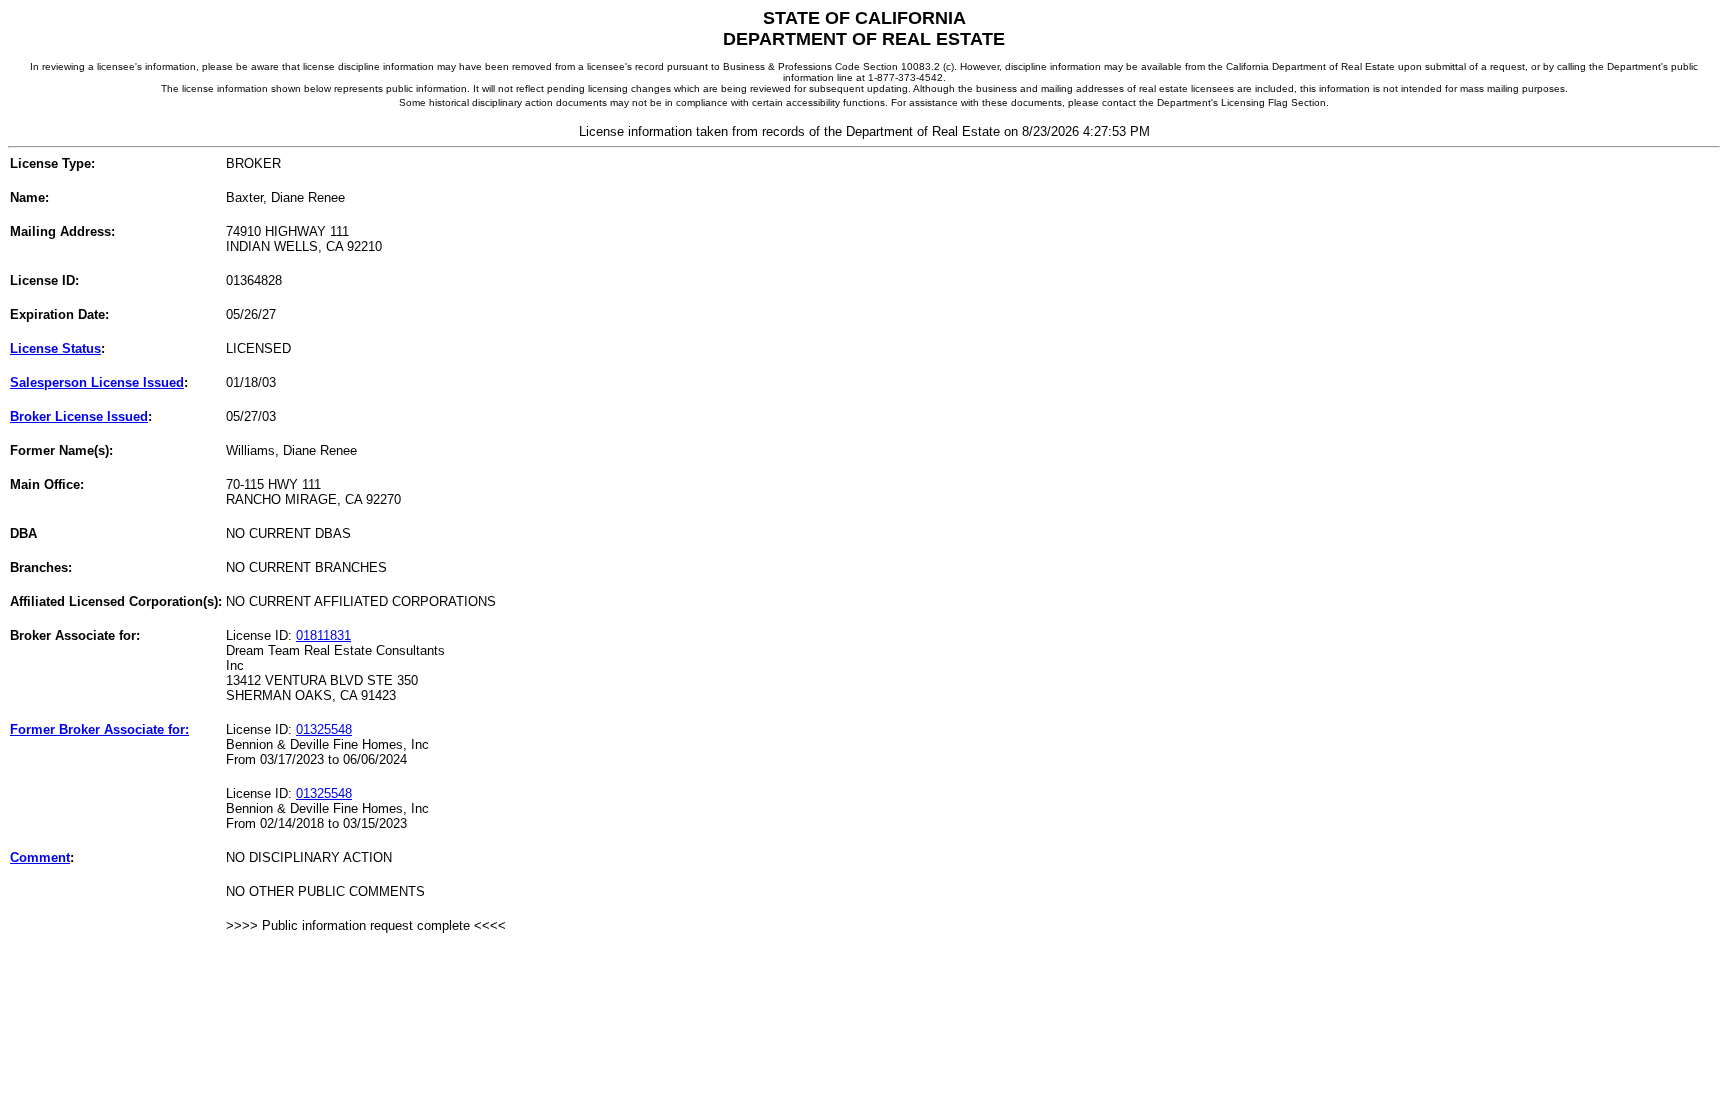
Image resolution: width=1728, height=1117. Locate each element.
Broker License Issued (79, 416)
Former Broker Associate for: (99, 729)
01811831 (323, 635)
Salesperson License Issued (97, 382)
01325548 (324, 729)
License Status (55, 348)
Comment (40, 857)
